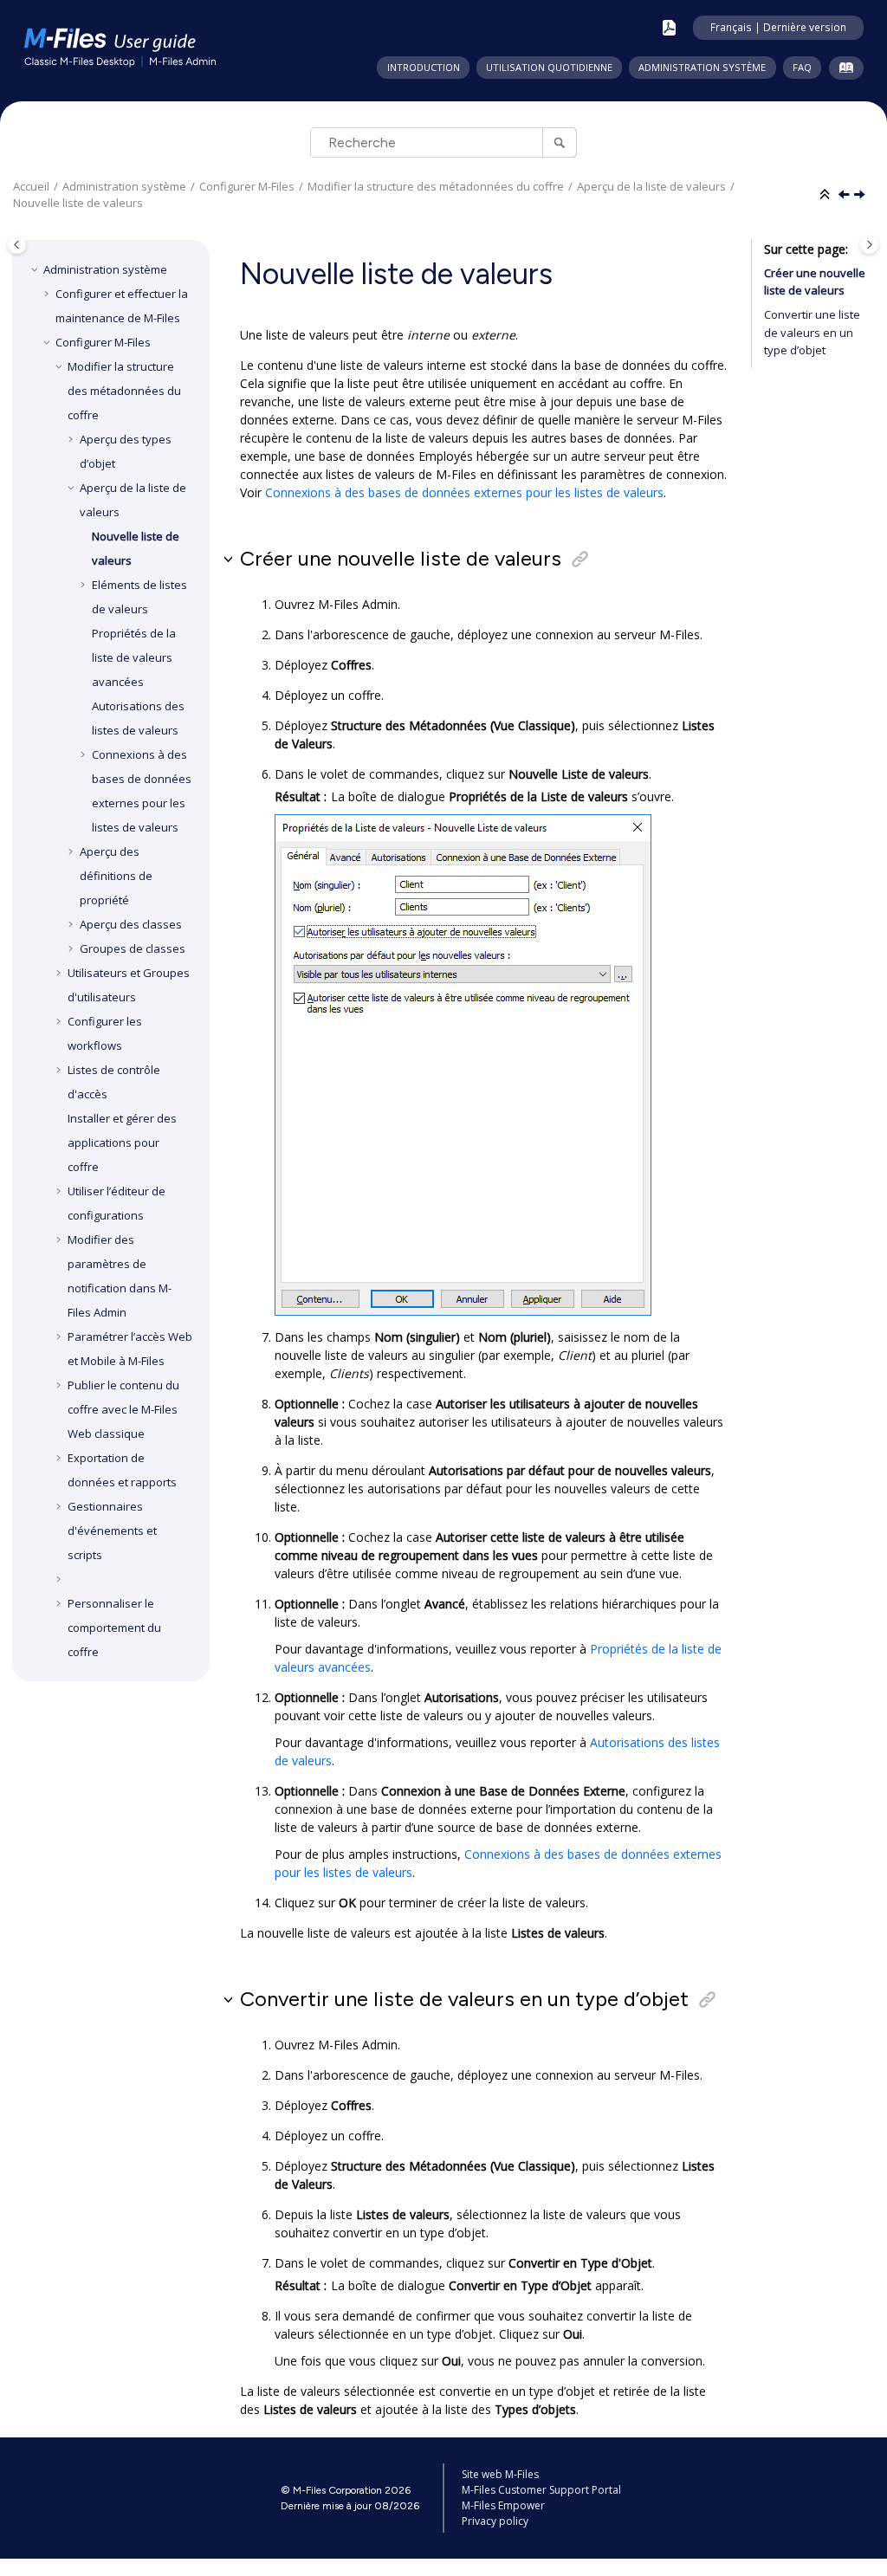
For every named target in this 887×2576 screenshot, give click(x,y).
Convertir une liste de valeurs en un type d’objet (812, 332)
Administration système (702, 67)
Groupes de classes (133, 948)
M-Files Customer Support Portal (541, 2490)
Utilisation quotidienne (549, 67)
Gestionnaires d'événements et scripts (112, 1531)
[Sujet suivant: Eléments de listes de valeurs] (861, 195)
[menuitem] (423, 68)
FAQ (802, 67)
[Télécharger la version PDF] (669, 28)
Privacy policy (495, 2521)
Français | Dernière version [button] (778, 27)
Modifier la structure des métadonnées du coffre (436, 186)
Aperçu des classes (131, 924)
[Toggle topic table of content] (869, 245)
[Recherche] (559, 142)
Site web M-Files (500, 2474)
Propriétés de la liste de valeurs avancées (134, 657)
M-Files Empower (503, 2505)
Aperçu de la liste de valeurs (651, 186)
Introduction (424, 67)
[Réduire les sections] (826, 195)
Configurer (247, 186)
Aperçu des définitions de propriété (116, 876)
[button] (36, 269)
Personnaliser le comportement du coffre (114, 1628)
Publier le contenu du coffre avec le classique (123, 1409)
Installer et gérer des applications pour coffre (122, 1142)
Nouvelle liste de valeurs (78, 203)
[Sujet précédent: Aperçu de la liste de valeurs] (845, 195)
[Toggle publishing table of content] (17, 245)
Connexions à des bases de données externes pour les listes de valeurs (464, 492)
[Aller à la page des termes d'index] (842, 71)
